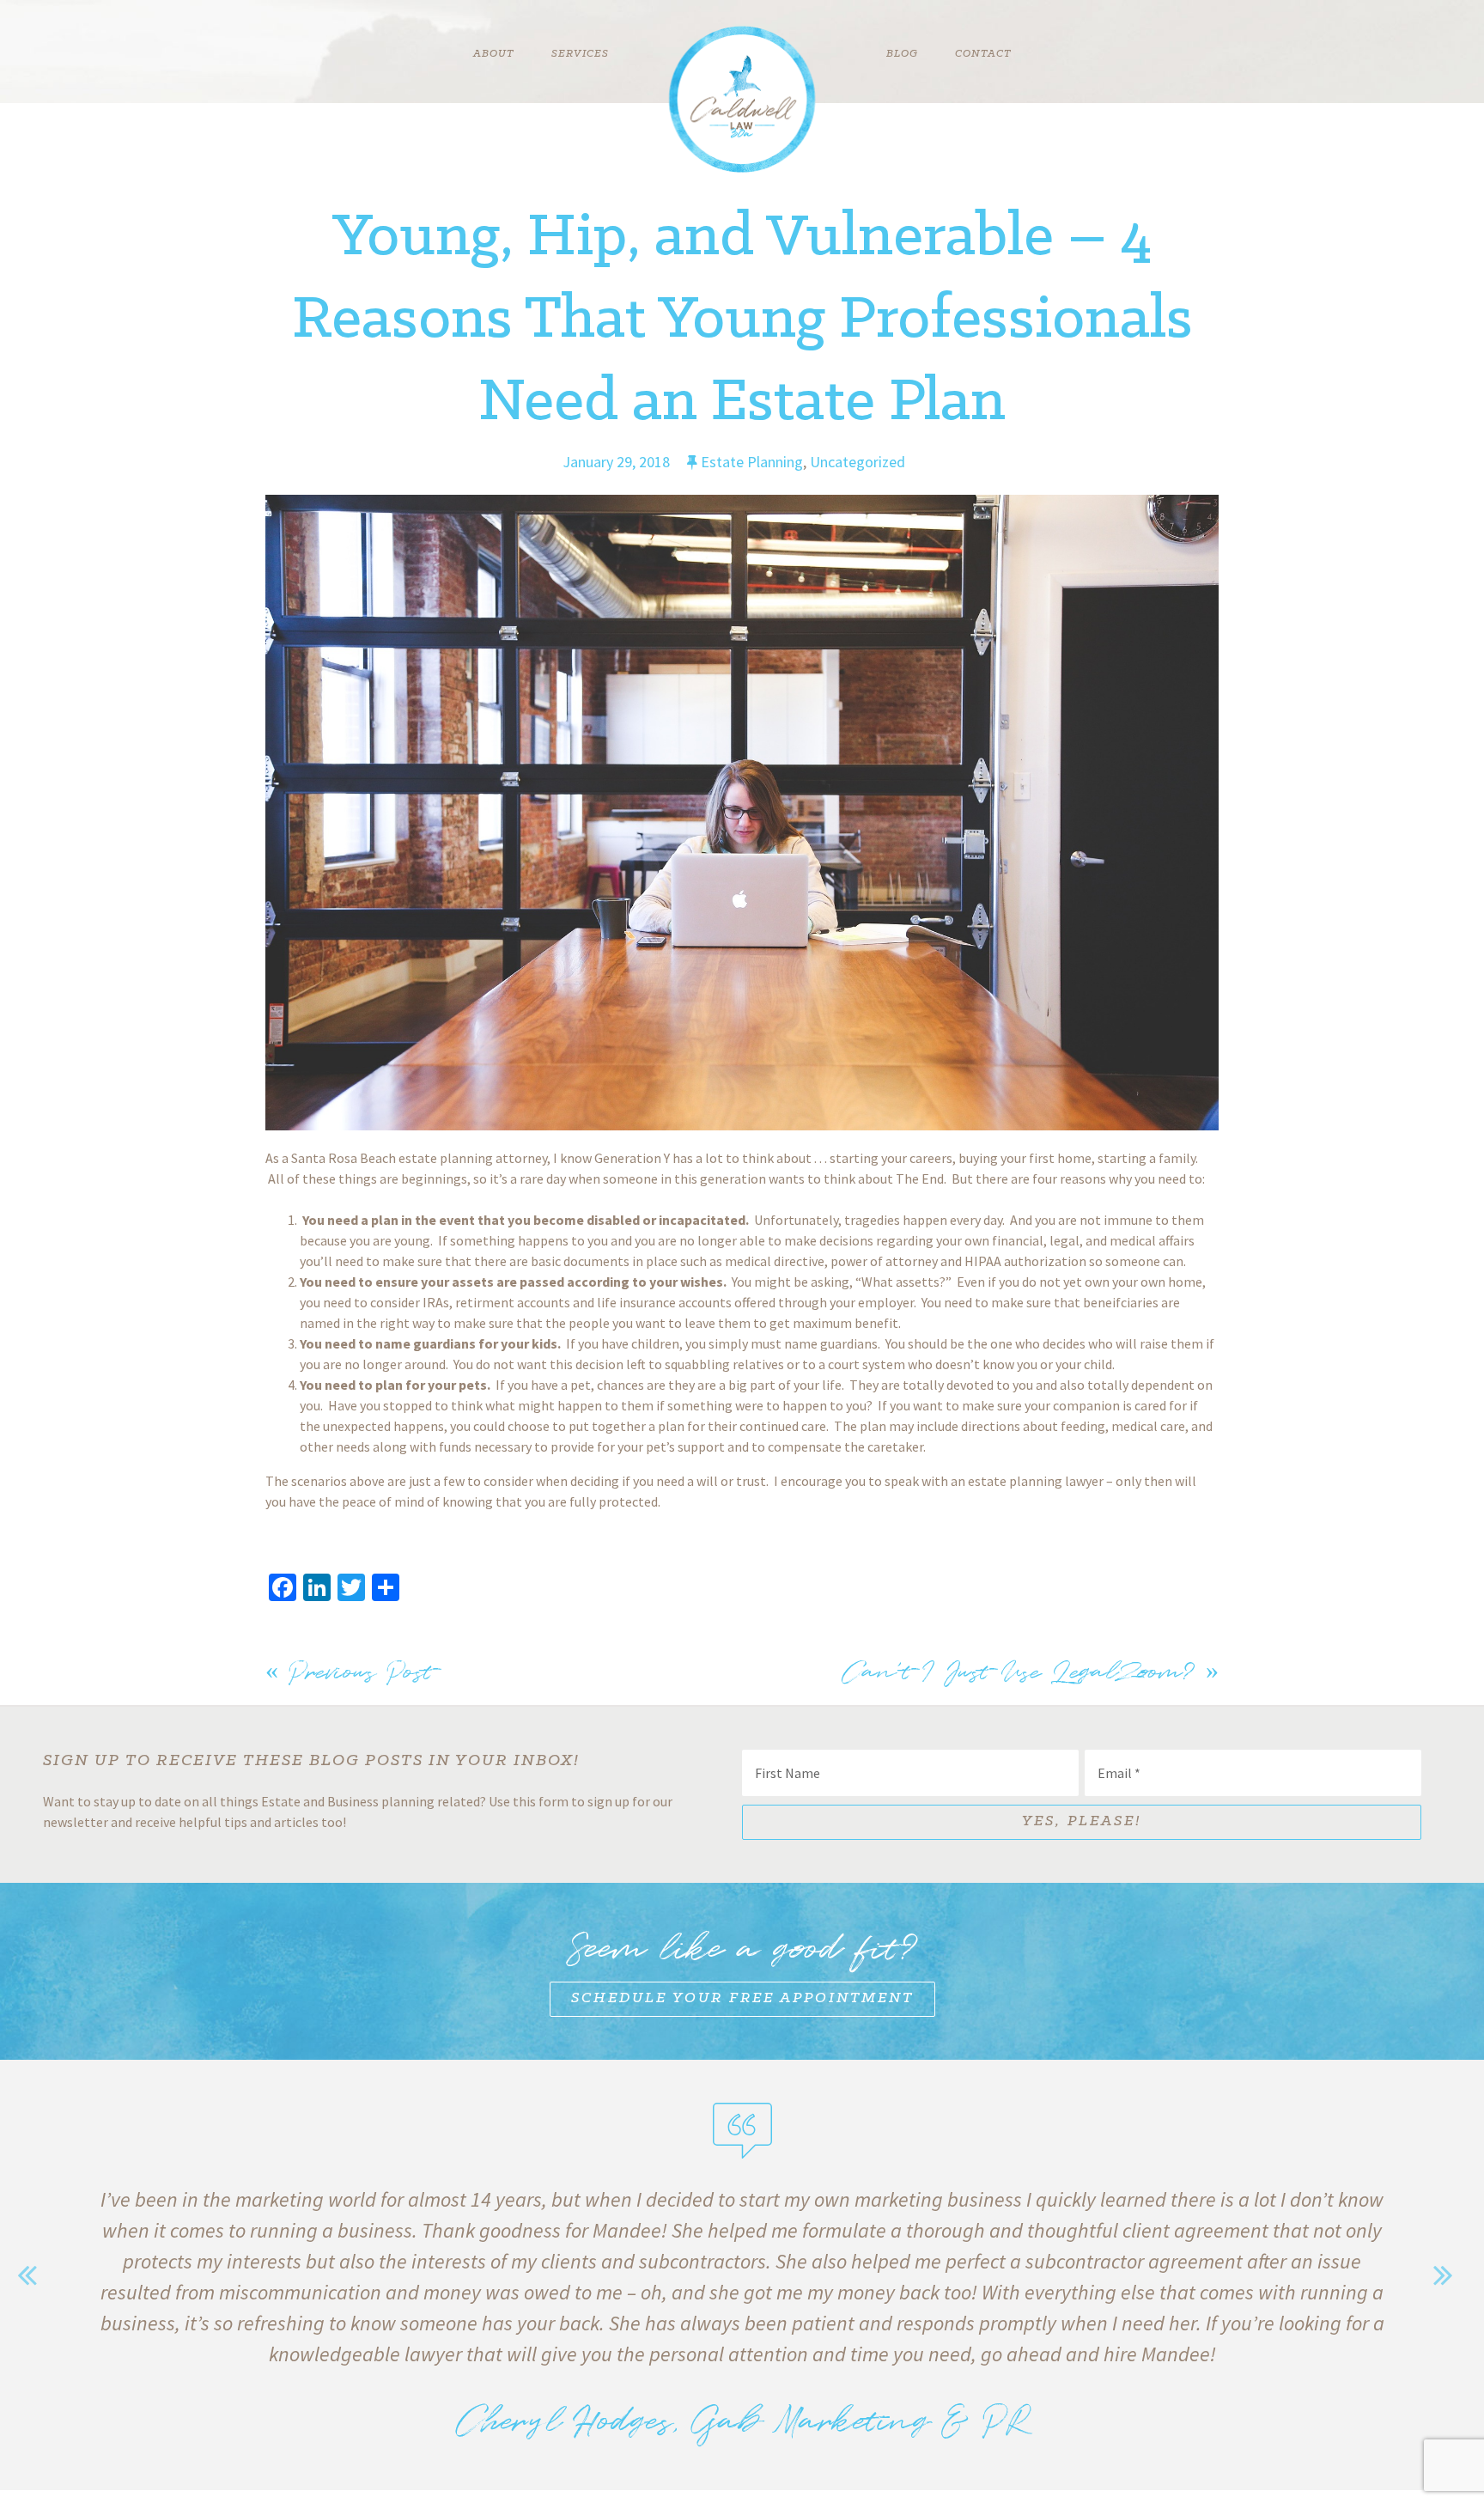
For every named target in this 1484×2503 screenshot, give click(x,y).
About (494, 54)
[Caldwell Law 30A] (742, 99)
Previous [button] (34, 2275)
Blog (902, 54)
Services (580, 54)
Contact (983, 54)
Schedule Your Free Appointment (742, 1999)
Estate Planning (752, 462)
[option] (742, 2303)
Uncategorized (858, 462)
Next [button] (1450, 2275)
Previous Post (350, 1672)
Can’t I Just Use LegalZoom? (1030, 1672)
